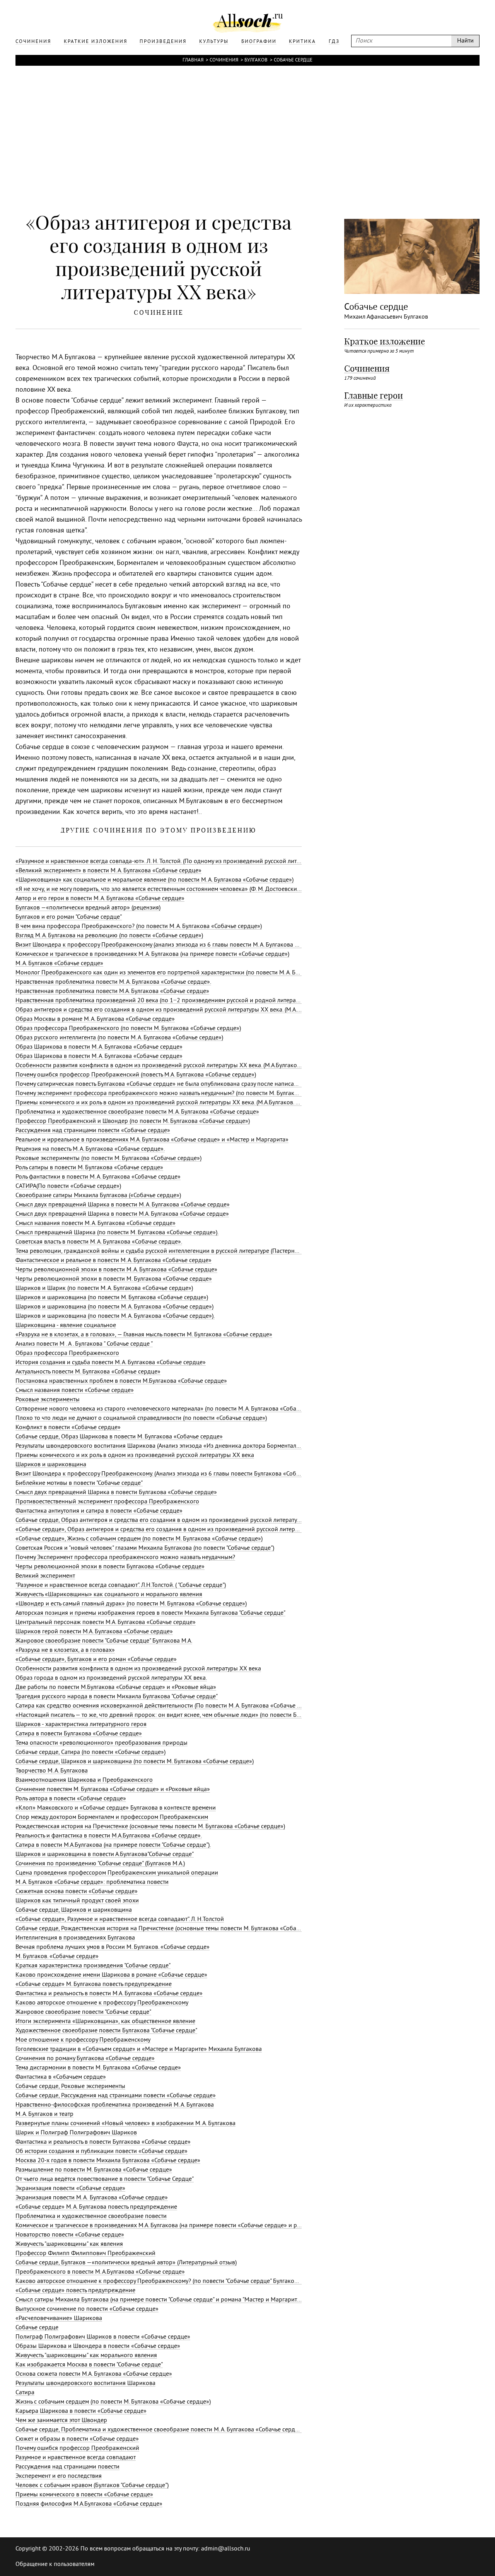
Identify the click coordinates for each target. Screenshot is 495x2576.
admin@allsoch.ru (226, 2549)
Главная (193, 60)
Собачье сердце (293, 60)
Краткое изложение (385, 341)
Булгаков (256, 60)
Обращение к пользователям (55, 2564)
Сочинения (224, 60)
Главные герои (374, 396)
